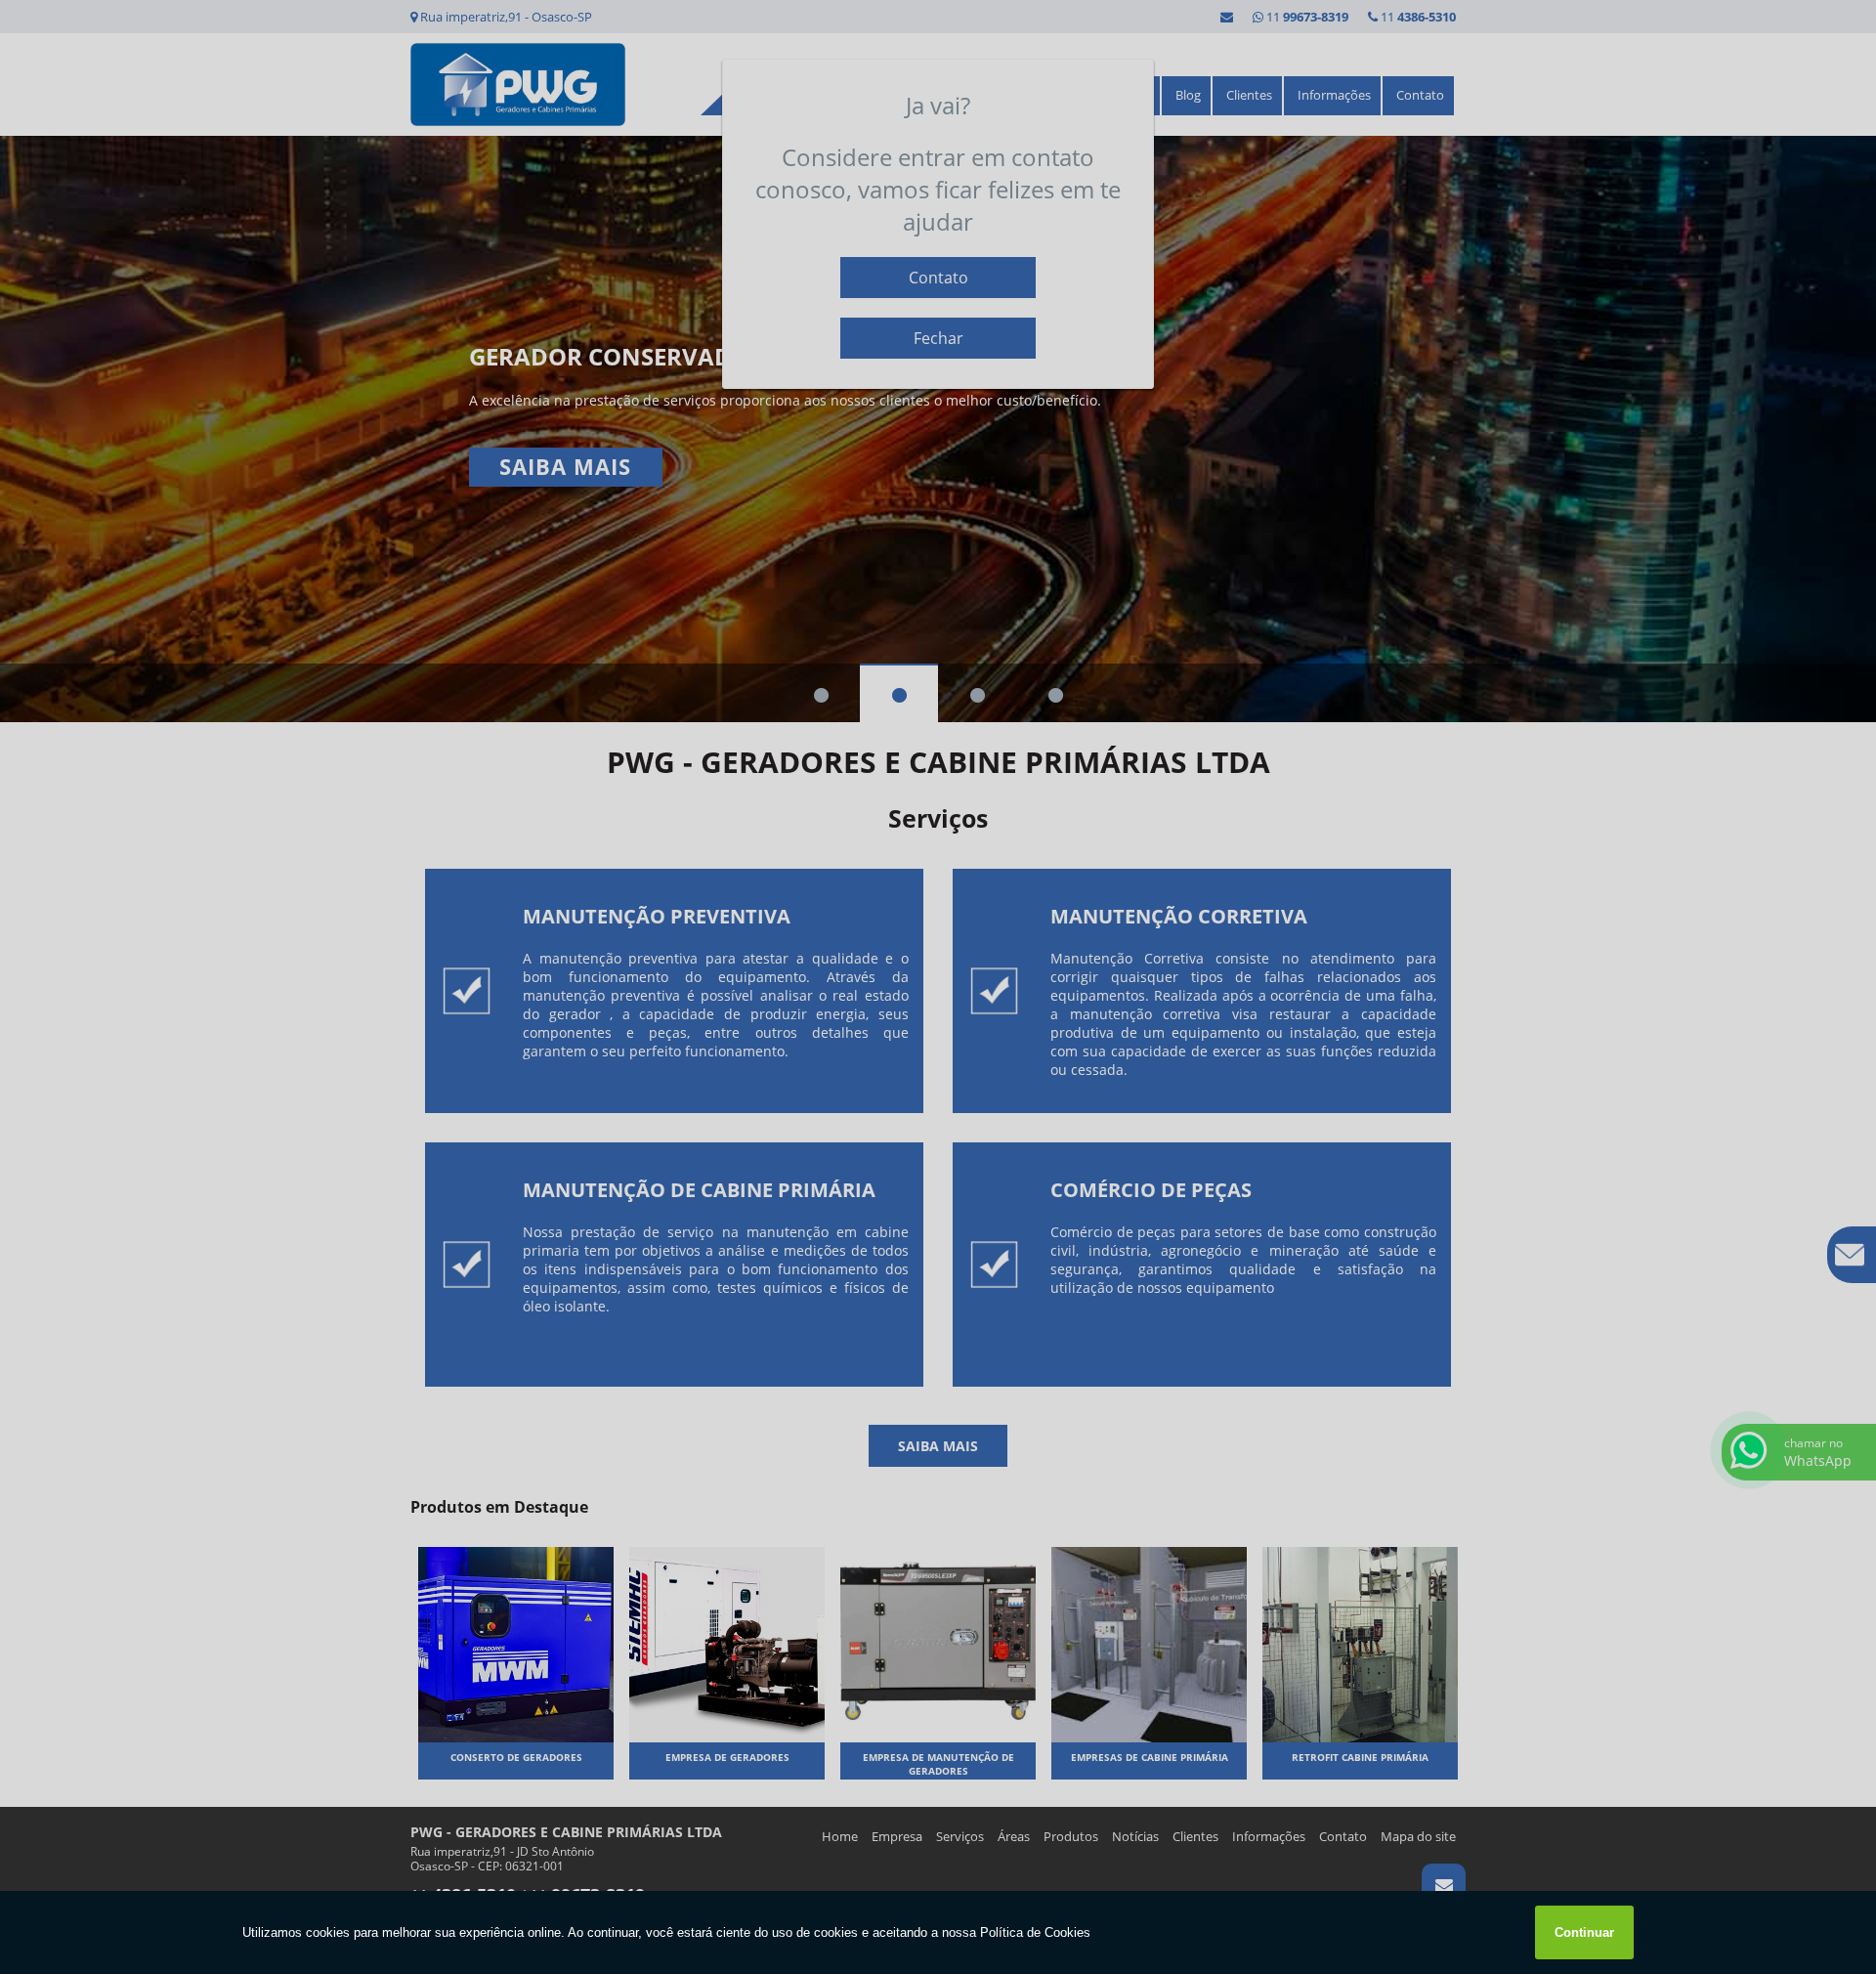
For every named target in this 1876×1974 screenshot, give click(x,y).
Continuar (1584, 1932)
